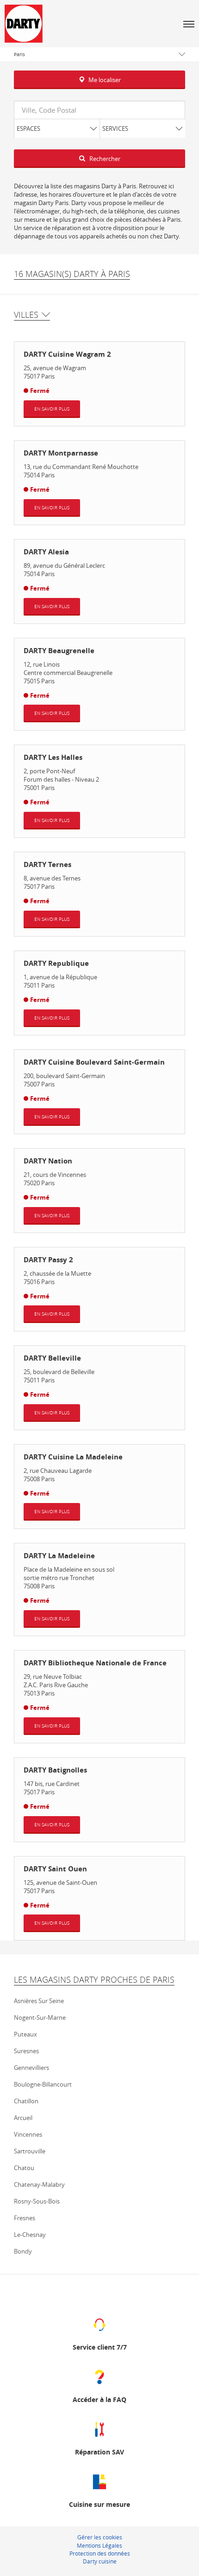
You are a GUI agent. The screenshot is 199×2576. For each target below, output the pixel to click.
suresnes (26, 2051)
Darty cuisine (100, 2561)
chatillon (26, 2101)
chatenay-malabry (39, 2184)
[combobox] (99, 110)
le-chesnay (30, 2235)
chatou (24, 2168)
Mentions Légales (99, 2545)
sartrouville (30, 2151)
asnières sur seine (39, 2001)
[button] (189, 24)
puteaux (25, 2034)
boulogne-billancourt (43, 2084)
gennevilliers (31, 2068)
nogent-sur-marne (40, 2017)
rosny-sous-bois (37, 2201)
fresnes (25, 2218)
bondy (23, 2251)
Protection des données (100, 2553)
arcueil (23, 2118)
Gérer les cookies (100, 2537)
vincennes (28, 2134)
